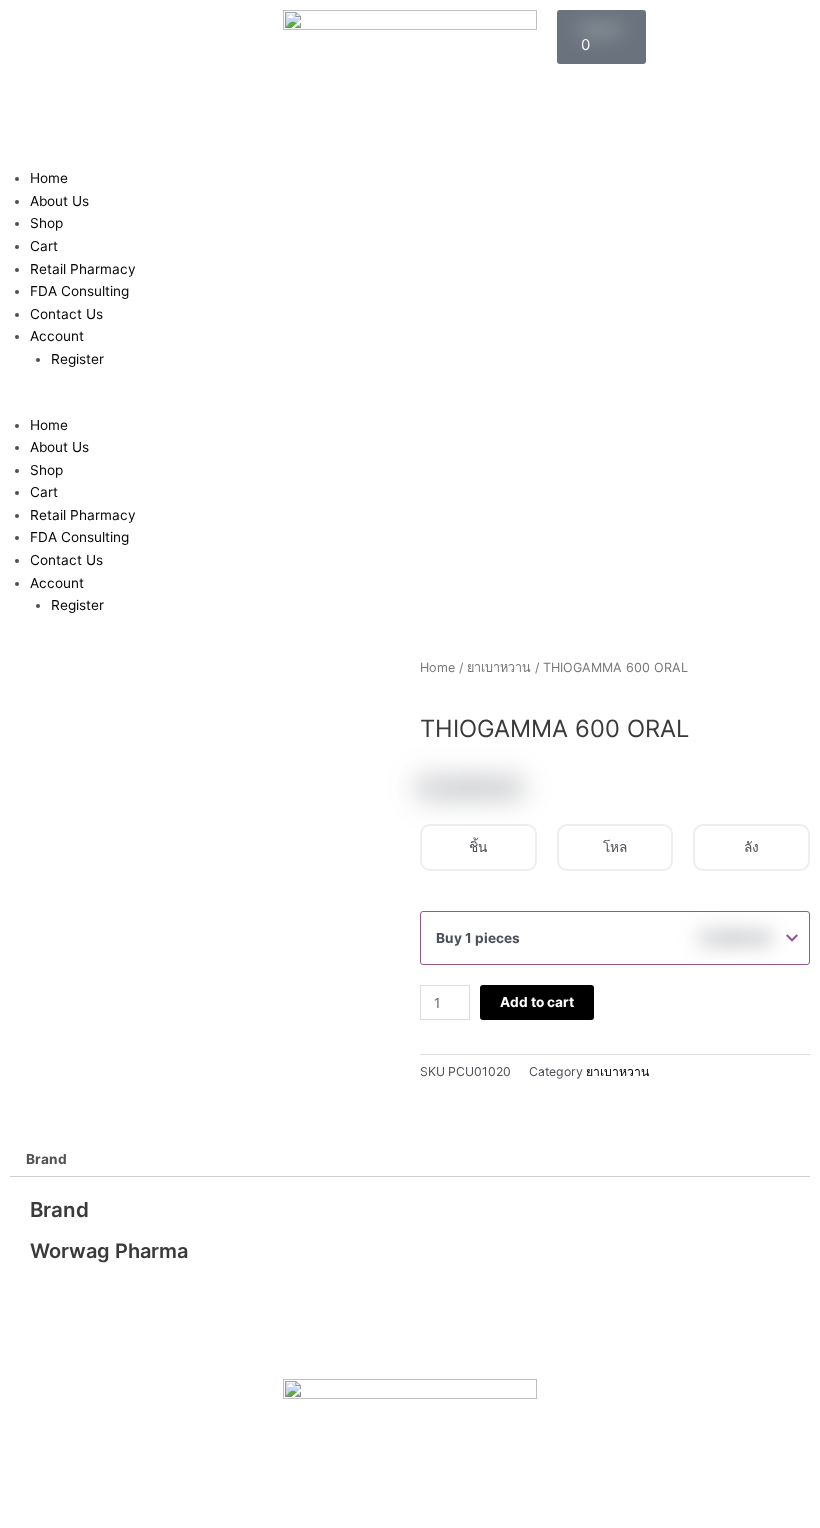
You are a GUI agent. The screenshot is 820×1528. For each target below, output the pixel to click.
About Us (59, 201)
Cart (44, 246)
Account (57, 336)
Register (77, 359)
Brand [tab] (46, 1159)
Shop (46, 223)
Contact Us (66, 314)
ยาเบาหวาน (499, 667)
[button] (410, 402)
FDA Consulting (79, 291)
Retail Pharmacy (83, 269)
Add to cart (537, 1002)
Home (49, 178)
